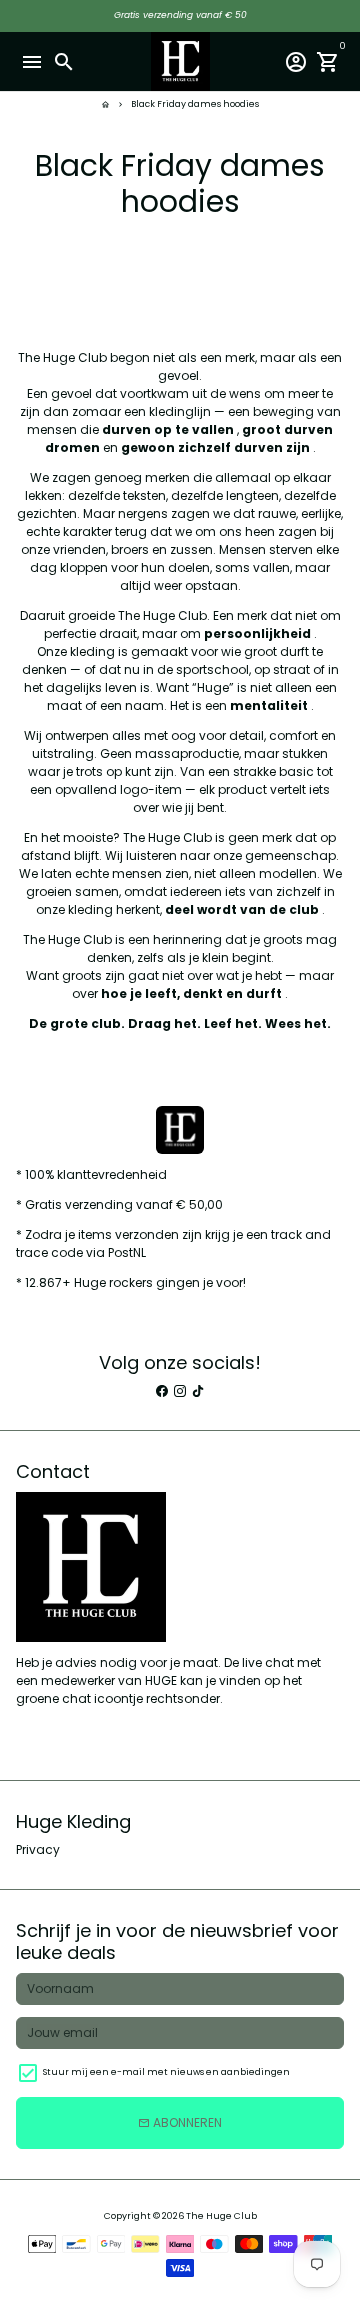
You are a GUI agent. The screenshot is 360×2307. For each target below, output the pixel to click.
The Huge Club (221, 2216)
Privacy (38, 1849)
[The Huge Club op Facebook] (162, 1390)
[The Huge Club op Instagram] (180, 1390)
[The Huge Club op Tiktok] (198, 1390)
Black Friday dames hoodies (195, 104)
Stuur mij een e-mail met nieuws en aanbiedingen (166, 2072)
